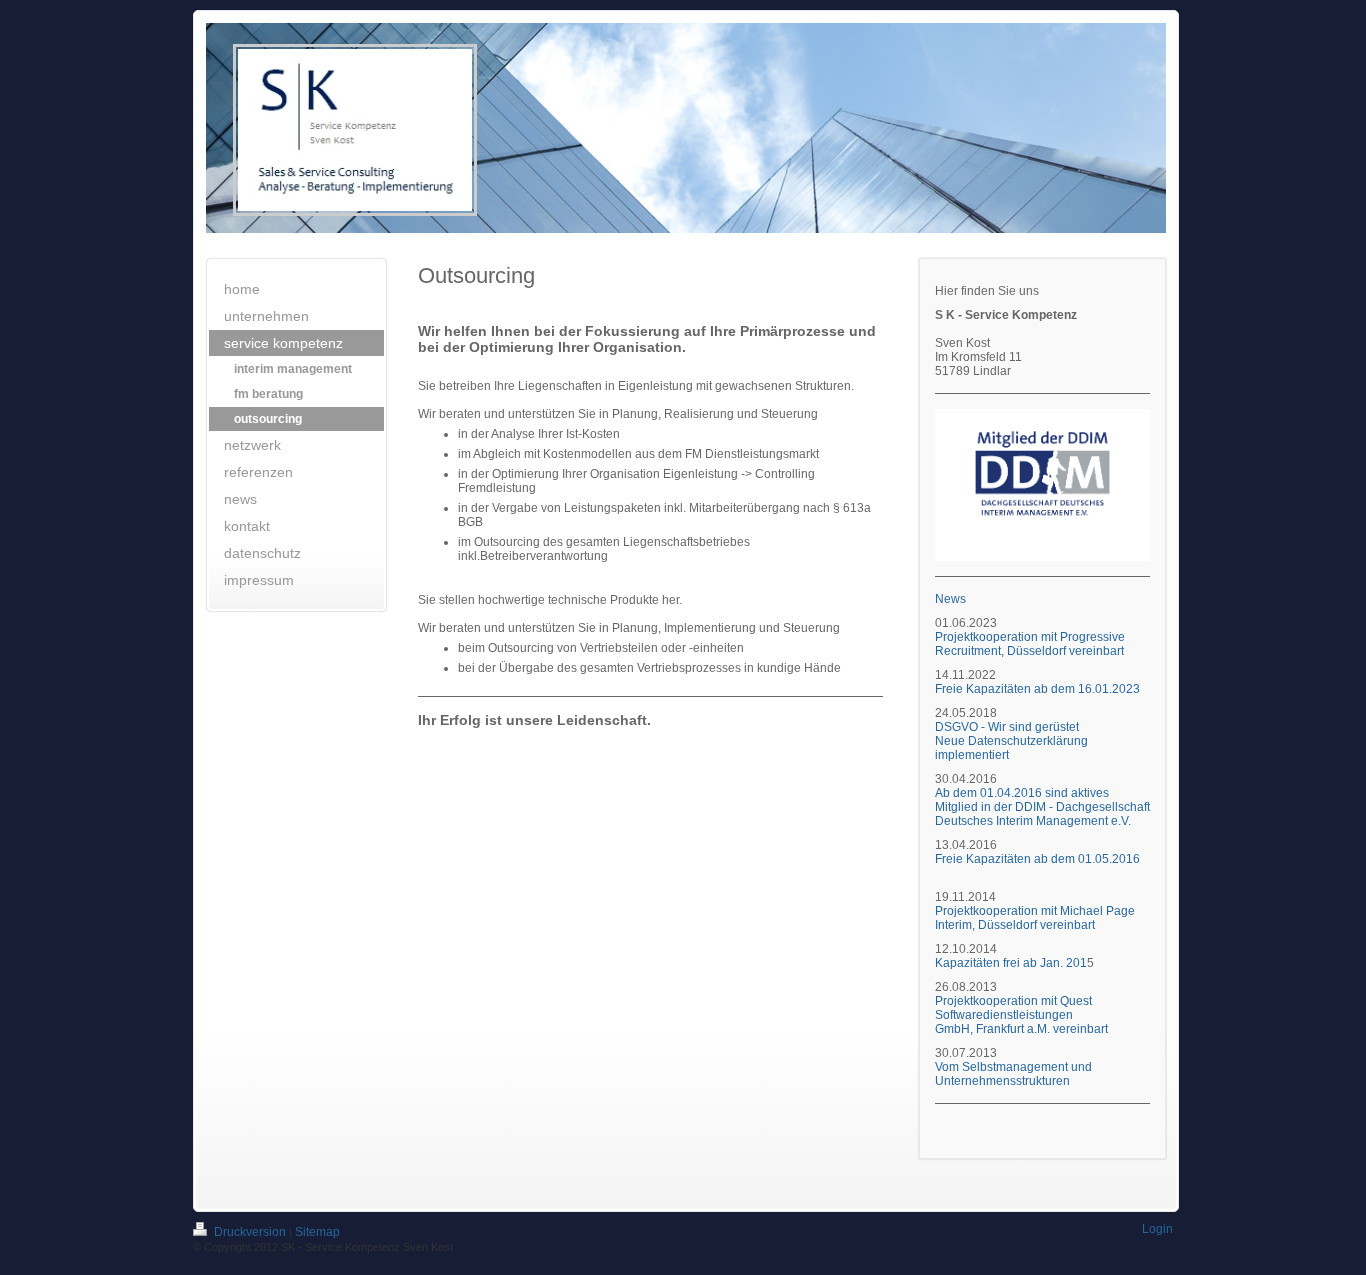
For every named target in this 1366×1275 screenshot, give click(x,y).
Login (1157, 1229)
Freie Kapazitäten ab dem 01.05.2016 (1037, 859)
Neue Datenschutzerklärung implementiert (1011, 748)
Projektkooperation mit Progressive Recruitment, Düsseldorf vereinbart (1030, 644)
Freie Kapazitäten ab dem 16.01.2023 (1039, 689)
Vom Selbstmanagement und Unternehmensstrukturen (1013, 1074)
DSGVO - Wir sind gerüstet (1007, 727)
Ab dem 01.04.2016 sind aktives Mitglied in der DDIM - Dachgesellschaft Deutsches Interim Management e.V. (1042, 807)
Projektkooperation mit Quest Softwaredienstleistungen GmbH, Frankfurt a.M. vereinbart (1021, 1015)
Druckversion (250, 1232)
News (950, 599)
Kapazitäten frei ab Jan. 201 (1011, 963)
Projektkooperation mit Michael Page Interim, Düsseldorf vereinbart (1035, 918)
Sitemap (317, 1232)
